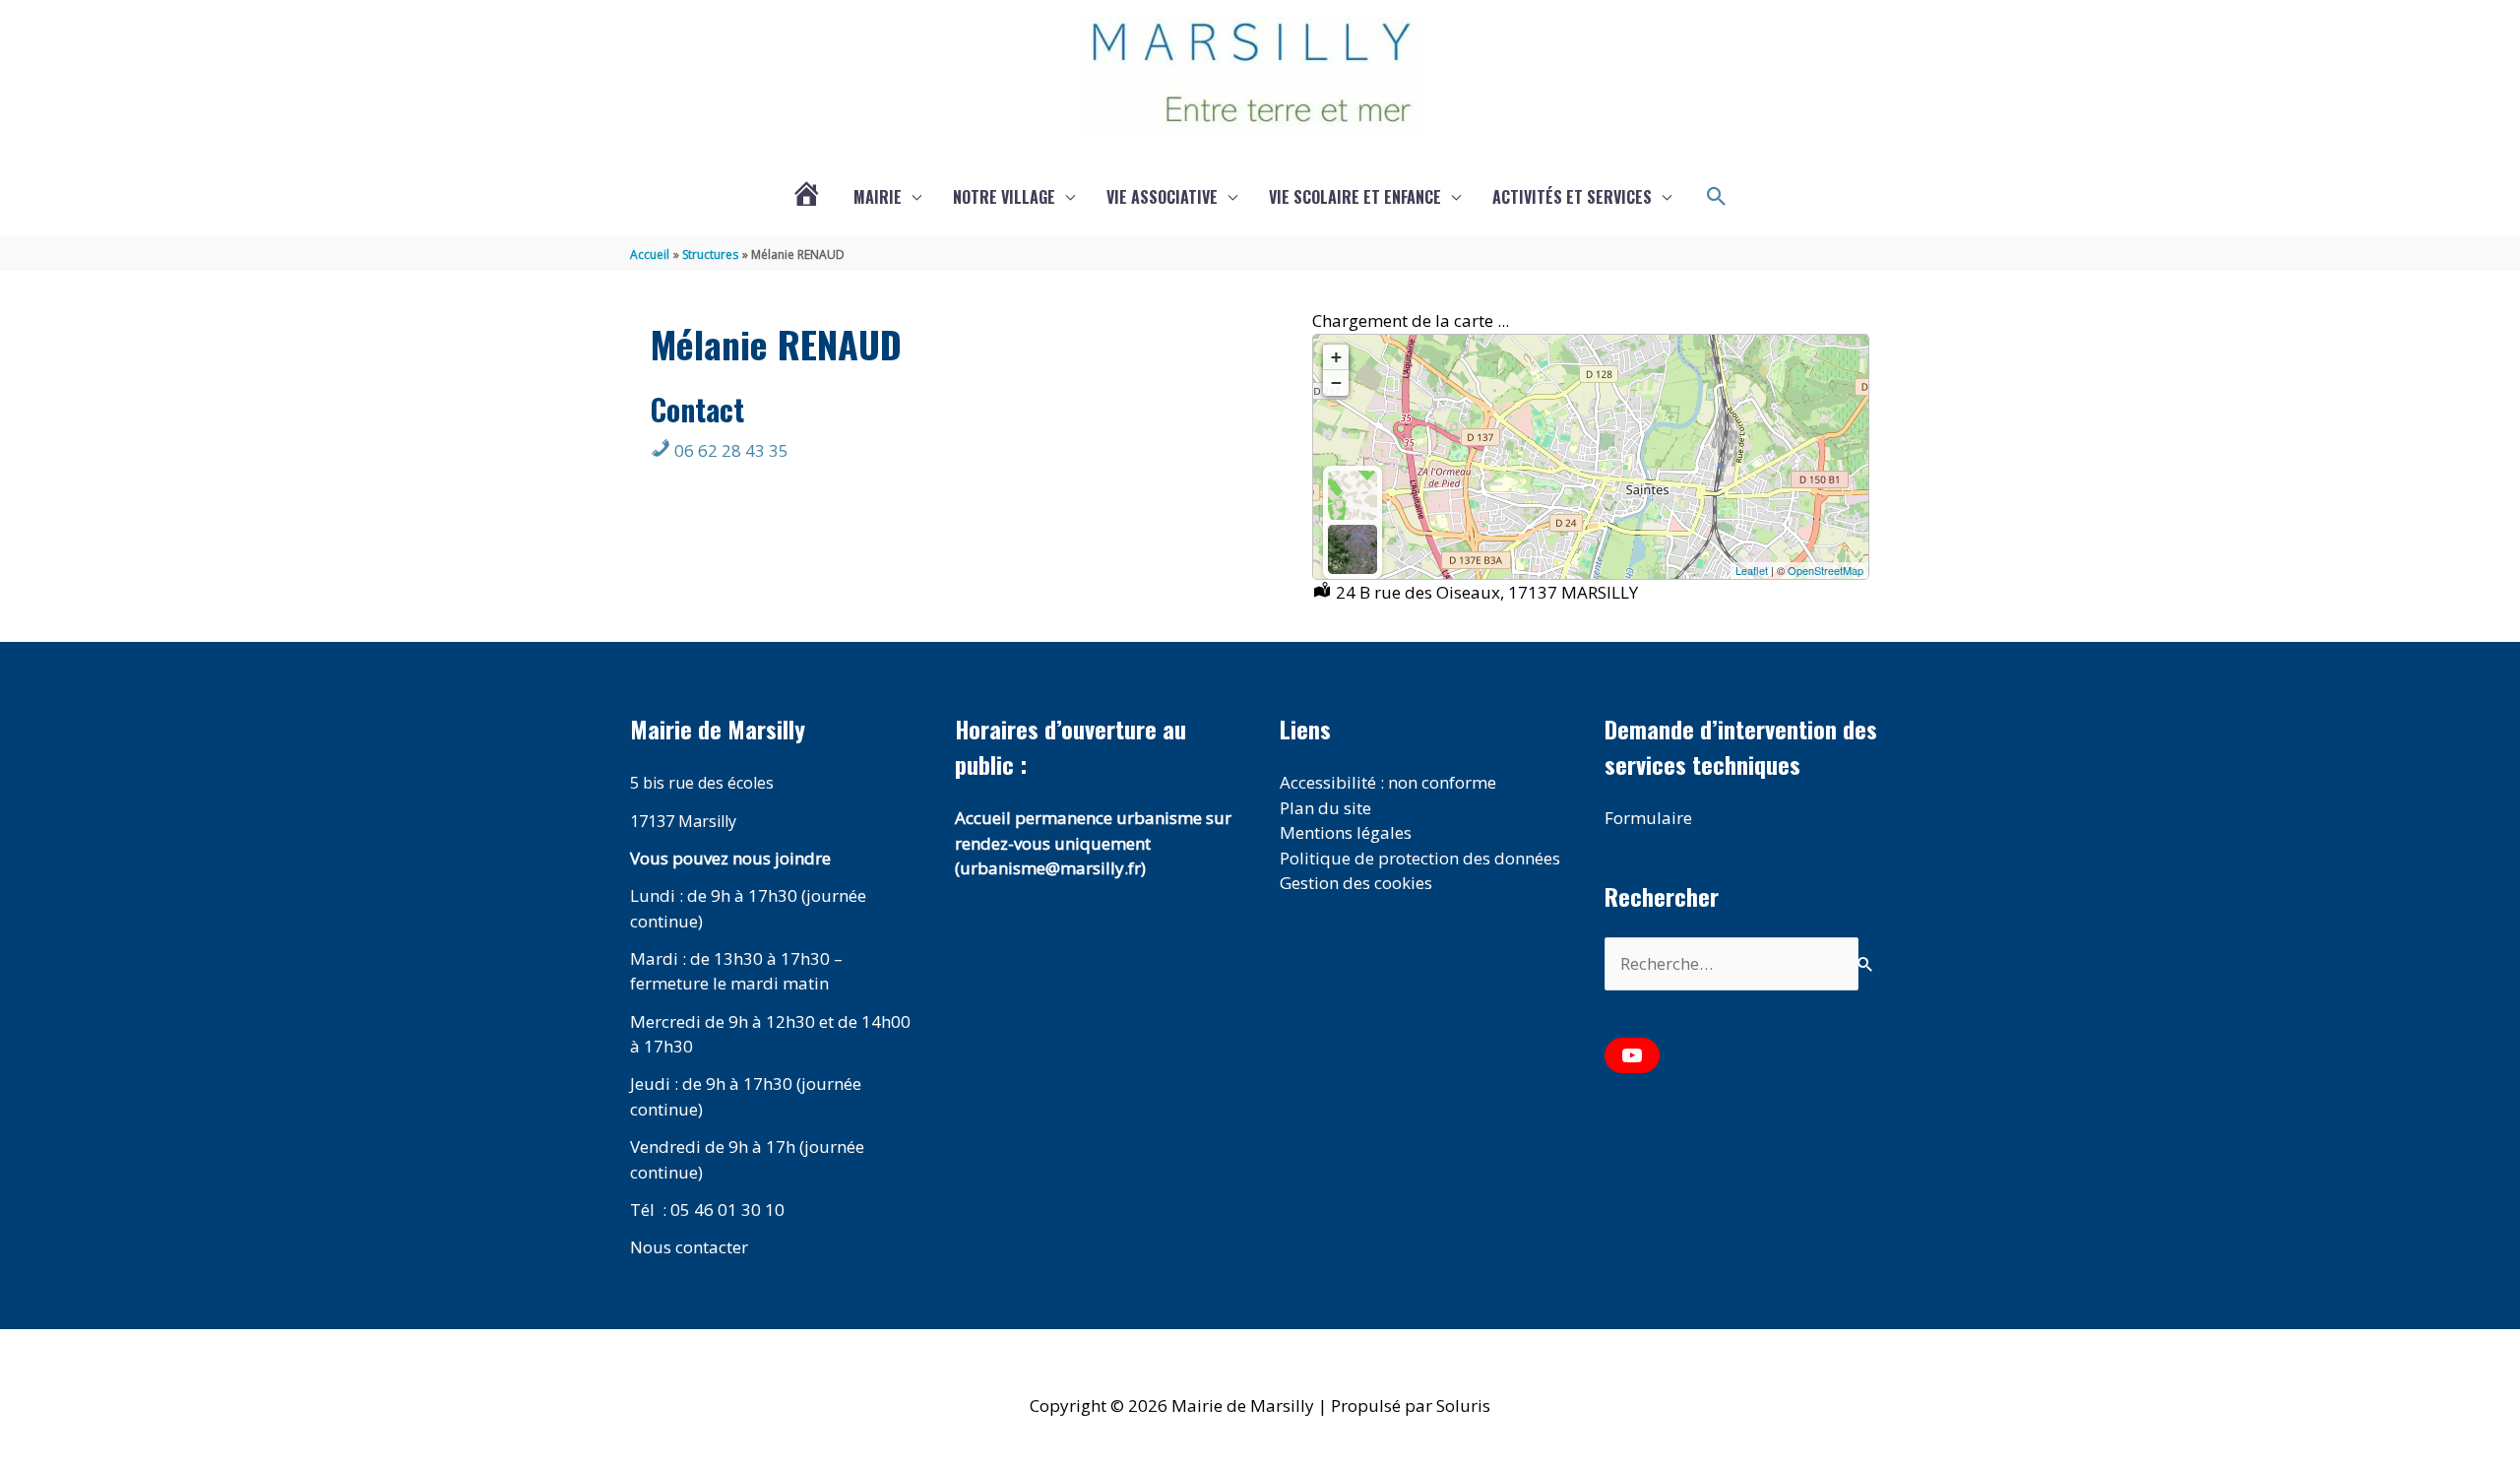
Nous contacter (689, 1247)
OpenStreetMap (1826, 570)
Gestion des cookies (1356, 883)
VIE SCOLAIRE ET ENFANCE (1355, 197)
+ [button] (1336, 357)
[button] (1717, 197)
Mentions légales (1346, 832)
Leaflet (1752, 570)
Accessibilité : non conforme (1388, 782)
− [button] (1336, 382)
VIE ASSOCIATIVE (1162, 197)
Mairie (878, 197)
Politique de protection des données (1420, 858)
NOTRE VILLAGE (1004, 197)
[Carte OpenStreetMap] (1353, 495)
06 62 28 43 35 (729, 450)
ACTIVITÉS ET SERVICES (1572, 197)
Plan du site (1325, 808)
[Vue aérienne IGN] (1353, 549)
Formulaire (1648, 818)
